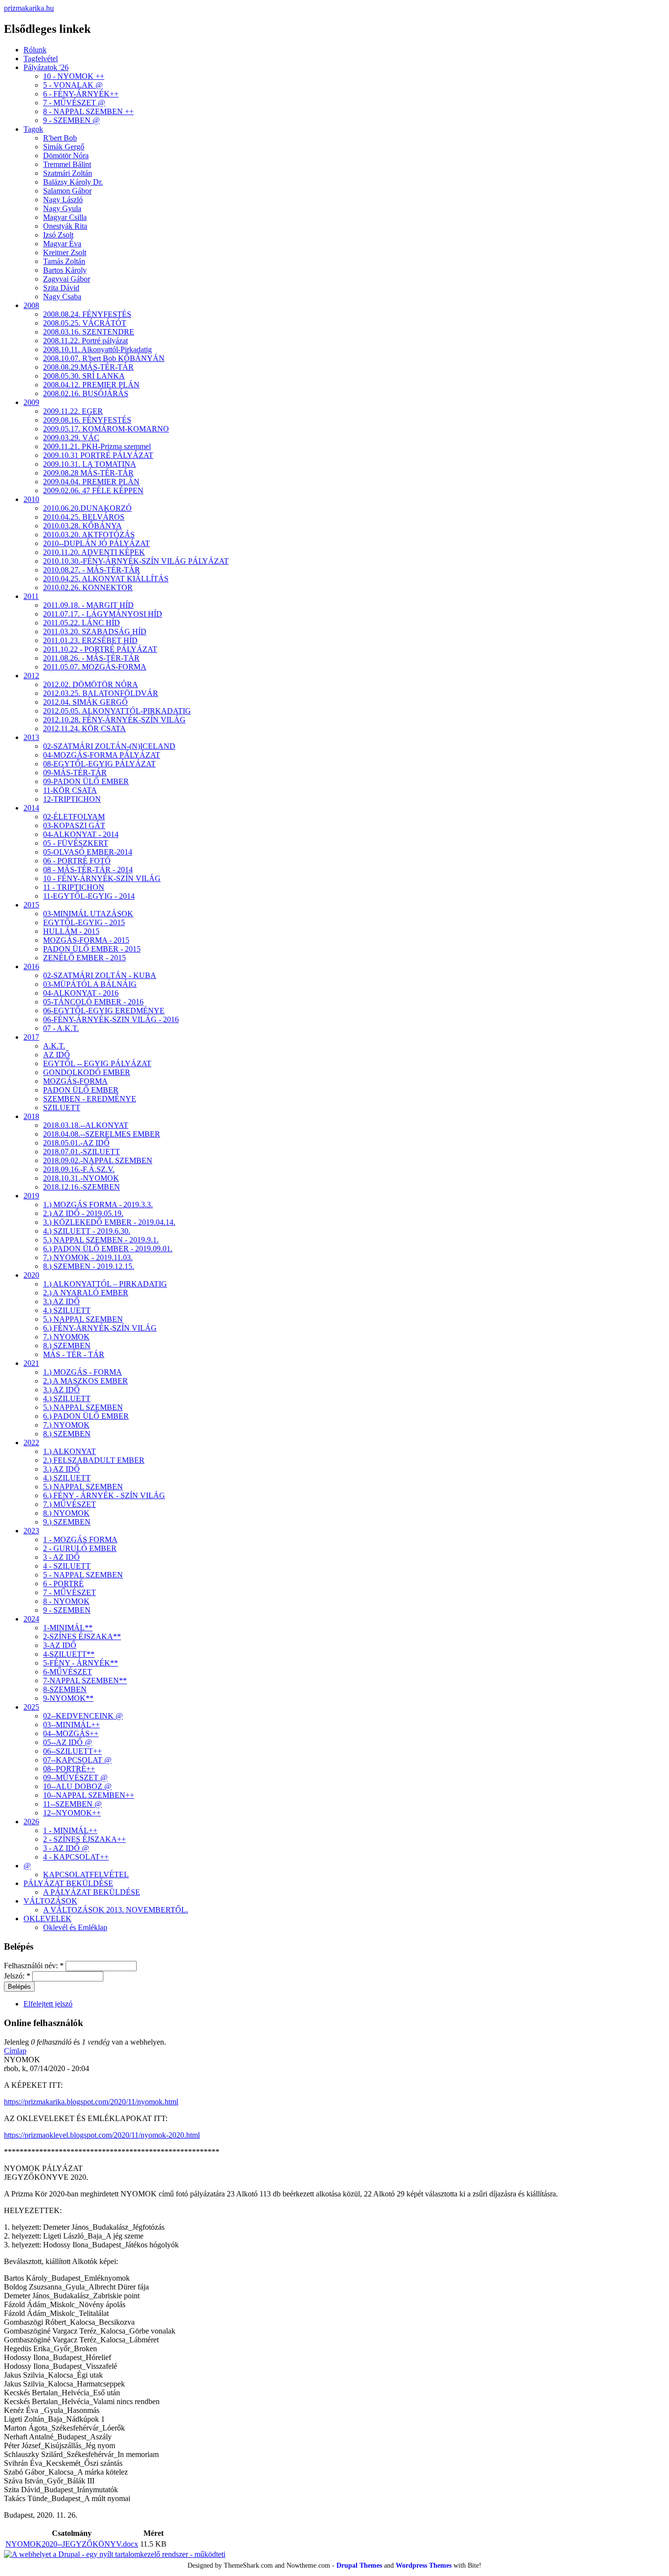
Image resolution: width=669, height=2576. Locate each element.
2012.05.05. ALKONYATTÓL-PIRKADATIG (117, 711)
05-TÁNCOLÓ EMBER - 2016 (93, 1002)
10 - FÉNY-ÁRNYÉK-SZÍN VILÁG (102, 878)
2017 (31, 1037)
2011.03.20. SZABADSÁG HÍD (95, 632)
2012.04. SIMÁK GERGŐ (85, 702)
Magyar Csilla (65, 217)
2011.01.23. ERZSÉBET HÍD (90, 640)
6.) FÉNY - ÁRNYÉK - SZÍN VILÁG (104, 1495)
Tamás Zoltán (64, 261)
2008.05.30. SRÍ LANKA (84, 376)
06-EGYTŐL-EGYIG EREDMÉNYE (104, 1011)
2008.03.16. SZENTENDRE (89, 332)
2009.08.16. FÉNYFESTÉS (87, 420)
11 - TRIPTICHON (74, 887)
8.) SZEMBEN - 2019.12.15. (89, 1266)
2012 (31, 676)
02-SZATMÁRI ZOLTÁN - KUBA (100, 975)
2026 (31, 1822)
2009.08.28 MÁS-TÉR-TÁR (88, 473)
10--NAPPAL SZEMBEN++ (89, 1795)
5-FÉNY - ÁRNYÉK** (81, 1663)
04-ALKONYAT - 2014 (81, 834)
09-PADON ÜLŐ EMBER (86, 781)
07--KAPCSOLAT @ (77, 1760)
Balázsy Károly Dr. (73, 182)
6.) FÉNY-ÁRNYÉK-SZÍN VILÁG (100, 1328)
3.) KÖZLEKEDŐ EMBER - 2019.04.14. (109, 1222)
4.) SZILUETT (67, 1310)
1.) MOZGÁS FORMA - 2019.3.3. (98, 1205)
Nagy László (63, 200)
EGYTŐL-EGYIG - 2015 (84, 922)
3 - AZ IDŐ (61, 1557)
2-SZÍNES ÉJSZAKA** (82, 1636)
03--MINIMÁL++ (72, 1725)
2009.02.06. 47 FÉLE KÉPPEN (93, 490)
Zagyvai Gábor (67, 279)
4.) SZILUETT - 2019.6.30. (87, 1231)
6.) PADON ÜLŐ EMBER (86, 1416)
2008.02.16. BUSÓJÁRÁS (86, 394)
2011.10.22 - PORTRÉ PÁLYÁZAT (100, 649)
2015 (31, 905)
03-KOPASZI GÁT (74, 825)
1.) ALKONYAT (70, 1451)
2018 (31, 1116)
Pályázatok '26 (46, 67)
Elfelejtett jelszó (48, 2004)
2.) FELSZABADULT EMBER (94, 1460)
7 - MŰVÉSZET (70, 1592)
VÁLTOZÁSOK (50, 1901)
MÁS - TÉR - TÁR (74, 1354)
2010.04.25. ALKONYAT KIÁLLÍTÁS (106, 579)
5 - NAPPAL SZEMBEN (83, 1575)
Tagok (33, 129)
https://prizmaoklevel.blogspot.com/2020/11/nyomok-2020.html (102, 2135)
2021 (31, 1363)
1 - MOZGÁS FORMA (80, 1539)
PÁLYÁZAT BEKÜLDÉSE (68, 1883)
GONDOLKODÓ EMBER (87, 1072)
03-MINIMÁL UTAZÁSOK (88, 914)
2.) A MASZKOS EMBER (85, 1381)
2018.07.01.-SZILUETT (82, 1152)
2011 (31, 596)
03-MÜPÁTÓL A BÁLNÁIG (90, 984)
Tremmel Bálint (67, 164)
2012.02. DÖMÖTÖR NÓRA (91, 684)
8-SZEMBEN (65, 1689)
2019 (31, 1196)
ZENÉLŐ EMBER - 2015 (84, 958)
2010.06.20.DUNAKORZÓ (87, 508)
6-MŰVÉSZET (68, 1672)
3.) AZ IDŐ (61, 1301)
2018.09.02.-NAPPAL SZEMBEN (98, 1160)
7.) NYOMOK (66, 1337)
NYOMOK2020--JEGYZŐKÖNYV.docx (72, 2544)
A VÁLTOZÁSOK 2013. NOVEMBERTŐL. (116, 1910)
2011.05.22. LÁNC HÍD (82, 623)
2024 (31, 1619)
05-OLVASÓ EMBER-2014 (88, 852)
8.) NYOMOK (66, 1513)
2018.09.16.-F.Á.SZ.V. (79, 1169)
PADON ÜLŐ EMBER (81, 1090)
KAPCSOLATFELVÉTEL (86, 1874)
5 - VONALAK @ (73, 85)
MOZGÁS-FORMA (75, 1081)
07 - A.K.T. (61, 1028)
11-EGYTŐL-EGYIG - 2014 (89, 896)
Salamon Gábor (67, 191)
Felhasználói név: (34, 1966)
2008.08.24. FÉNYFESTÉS (87, 314)
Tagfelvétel (41, 59)
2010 (31, 499)
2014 (31, 808)
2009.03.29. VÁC (71, 438)
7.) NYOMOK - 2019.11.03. (88, 1257)
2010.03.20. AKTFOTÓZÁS (89, 535)
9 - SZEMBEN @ (72, 120)
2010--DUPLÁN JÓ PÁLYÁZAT (96, 543)
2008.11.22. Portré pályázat (85, 341)
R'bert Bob (60, 138)
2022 (31, 1443)
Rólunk (35, 50)
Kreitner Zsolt (65, 252)
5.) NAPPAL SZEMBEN (83, 1319)
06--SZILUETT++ (72, 1751)
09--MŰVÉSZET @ (75, 1777)
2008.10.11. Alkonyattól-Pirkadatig (97, 349)
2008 (31, 305)
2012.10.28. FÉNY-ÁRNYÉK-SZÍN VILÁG (114, 720)
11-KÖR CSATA (70, 790)
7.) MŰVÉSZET (70, 1504)
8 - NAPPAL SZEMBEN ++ (88, 111)
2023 (31, 1531)
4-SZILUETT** (69, 1654)
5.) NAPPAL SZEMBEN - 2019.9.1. (101, 1240)
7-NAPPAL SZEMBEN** (85, 1681)
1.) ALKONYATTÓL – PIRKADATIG (105, 1284)
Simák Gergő (64, 147)
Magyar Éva (62, 244)
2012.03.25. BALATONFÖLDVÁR (101, 693)
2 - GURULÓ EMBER (80, 1548)
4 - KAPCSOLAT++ (76, 1857)
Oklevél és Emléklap (75, 1927)
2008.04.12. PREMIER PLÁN (91, 385)
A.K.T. (54, 1046)
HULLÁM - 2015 (71, 931)
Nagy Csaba (62, 297)
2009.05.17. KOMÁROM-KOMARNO (106, 429)
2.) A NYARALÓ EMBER (86, 1293)
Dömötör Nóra (66, 155)
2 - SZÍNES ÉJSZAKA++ (84, 1839)
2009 (31, 402)
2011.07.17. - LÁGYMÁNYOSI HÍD (103, 614)
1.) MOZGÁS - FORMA (83, 1372)
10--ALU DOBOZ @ (77, 1786)
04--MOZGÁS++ (71, 1733)
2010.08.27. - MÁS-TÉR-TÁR (92, 570)
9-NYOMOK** (68, 1698)
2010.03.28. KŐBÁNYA (83, 526)
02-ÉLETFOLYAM (74, 817)
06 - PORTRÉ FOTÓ (77, 861)
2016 (31, 966)
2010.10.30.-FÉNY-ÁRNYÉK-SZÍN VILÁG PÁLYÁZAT (136, 561)
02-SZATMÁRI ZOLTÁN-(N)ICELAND (109, 746)
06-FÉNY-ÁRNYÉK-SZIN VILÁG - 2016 (111, 1019)
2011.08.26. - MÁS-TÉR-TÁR (91, 658)
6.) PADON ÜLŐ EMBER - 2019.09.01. (108, 1249)
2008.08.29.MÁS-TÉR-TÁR (88, 367)
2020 (31, 1275)
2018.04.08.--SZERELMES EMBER (102, 1134)
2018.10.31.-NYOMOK (81, 1178)
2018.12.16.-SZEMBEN (82, 1187)
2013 (31, 737)
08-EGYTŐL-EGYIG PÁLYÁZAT (99, 764)
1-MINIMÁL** (68, 1628)
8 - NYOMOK (66, 1601)
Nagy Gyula (62, 208)
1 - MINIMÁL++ (70, 1830)
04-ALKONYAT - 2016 (81, 993)
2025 (31, 1707)
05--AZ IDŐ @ (68, 1742)
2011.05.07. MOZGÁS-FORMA (95, 667)
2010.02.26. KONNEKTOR (88, 587)
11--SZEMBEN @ (72, 1804)
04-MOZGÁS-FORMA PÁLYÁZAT (102, 755)
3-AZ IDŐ (60, 1645)
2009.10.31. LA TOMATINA (90, 464)
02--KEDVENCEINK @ (83, 1716)
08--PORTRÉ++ (69, 1769)
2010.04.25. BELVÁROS (84, 517)
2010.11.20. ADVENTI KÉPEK (94, 552)
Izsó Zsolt (58, 235)
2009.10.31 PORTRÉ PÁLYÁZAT (98, 455)
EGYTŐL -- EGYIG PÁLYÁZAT (97, 1063)
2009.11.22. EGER (73, 411)
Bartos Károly (65, 270)
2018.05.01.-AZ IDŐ (76, 1143)
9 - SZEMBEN (67, 1610)
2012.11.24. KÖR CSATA (84, 728)
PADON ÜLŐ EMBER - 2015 (92, 949)
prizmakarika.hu (29, 8)
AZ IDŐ (57, 1055)
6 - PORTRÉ (63, 1584)
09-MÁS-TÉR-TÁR (75, 773)
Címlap (15, 2051)
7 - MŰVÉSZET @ (74, 103)
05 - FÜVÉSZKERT (76, 843)
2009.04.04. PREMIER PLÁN (91, 482)
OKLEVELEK (48, 1919)
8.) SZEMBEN (67, 1346)
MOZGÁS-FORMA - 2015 (86, 940)
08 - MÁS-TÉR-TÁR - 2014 (88, 870)
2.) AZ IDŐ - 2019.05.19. (83, 1213)
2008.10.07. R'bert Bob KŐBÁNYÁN (104, 358)
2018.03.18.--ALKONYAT (86, 1125)
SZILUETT (62, 1108)
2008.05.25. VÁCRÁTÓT (85, 323)
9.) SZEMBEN (67, 1522)
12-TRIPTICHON (72, 799)
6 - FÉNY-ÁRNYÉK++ (81, 94)
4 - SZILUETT (67, 1566)
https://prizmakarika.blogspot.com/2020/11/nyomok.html (91, 2102)
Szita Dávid (61, 288)
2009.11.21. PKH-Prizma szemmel (97, 446)
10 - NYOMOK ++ (74, 76)
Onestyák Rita (65, 226)
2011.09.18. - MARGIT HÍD (88, 605)
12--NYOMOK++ (72, 1813)
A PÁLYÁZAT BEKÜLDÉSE (92, 1892)
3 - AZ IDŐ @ (66, 1848)
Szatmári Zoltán (68, 173)
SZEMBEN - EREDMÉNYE (90, 1099)
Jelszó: (17, 1976)
